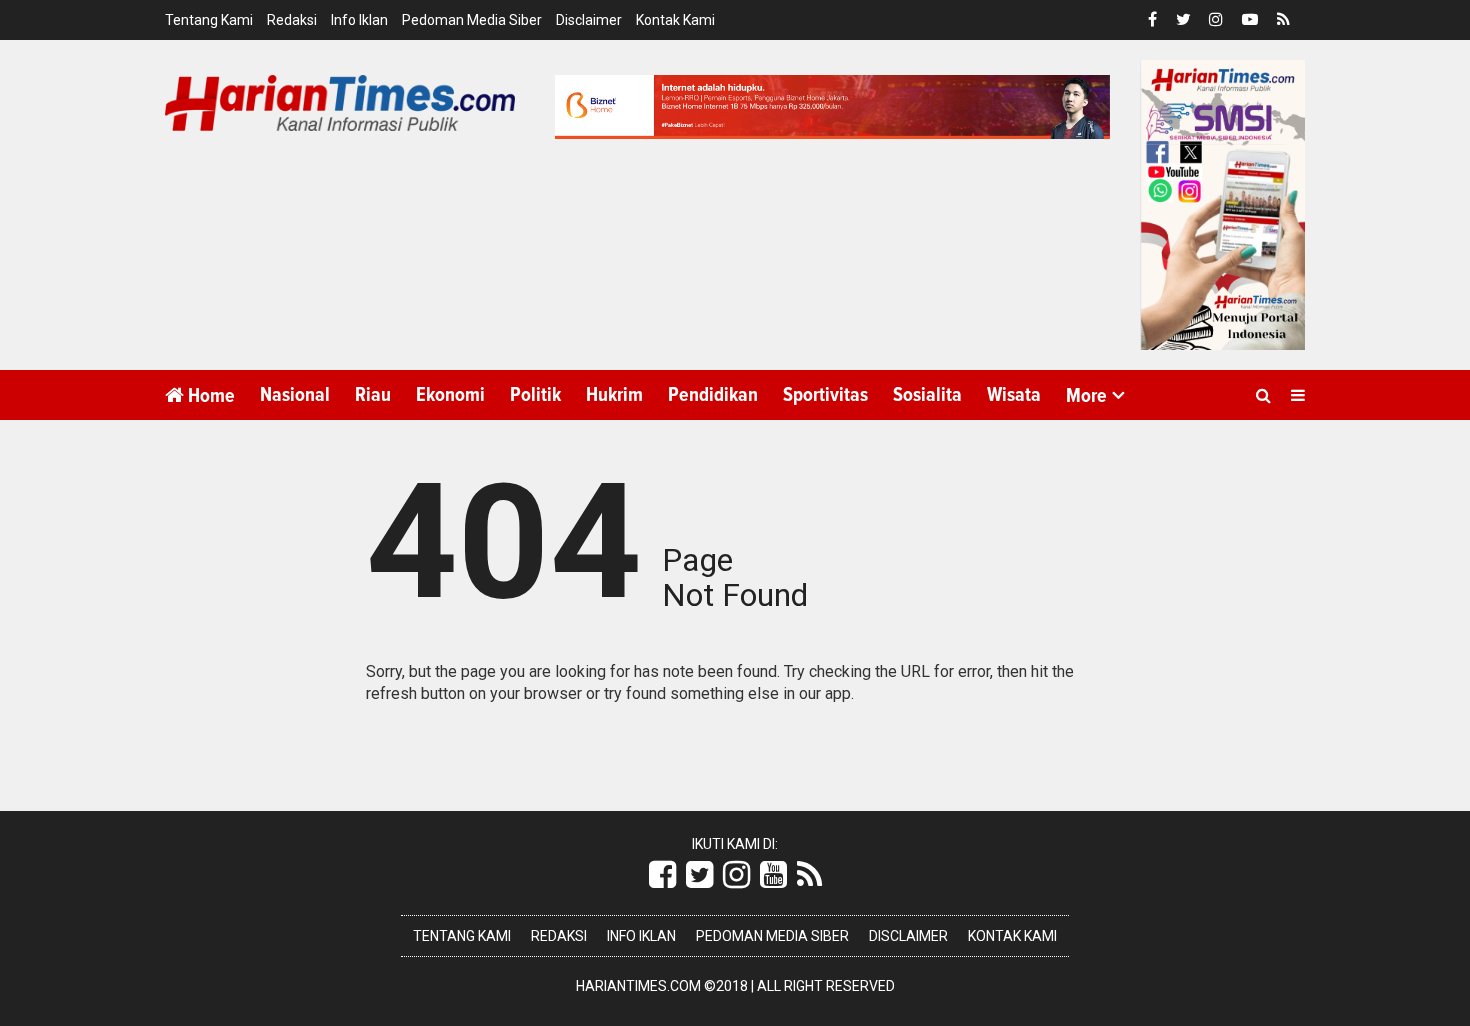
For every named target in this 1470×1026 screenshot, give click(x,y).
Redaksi (292, 20)
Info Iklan (359, 20)
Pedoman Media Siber (472, 20)
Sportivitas (825, 395)
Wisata (1014, 395)
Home (209, 396)
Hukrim (614, 395)
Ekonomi (450, 395)
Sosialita (927, 395)
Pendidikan (713, 395)
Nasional (295, 395)
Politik (535, 395)
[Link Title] (662, 875)
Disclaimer (589, 20)
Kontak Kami (675, 20)
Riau (373, 395)
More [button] (1086, 396)
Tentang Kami (209, 20)
